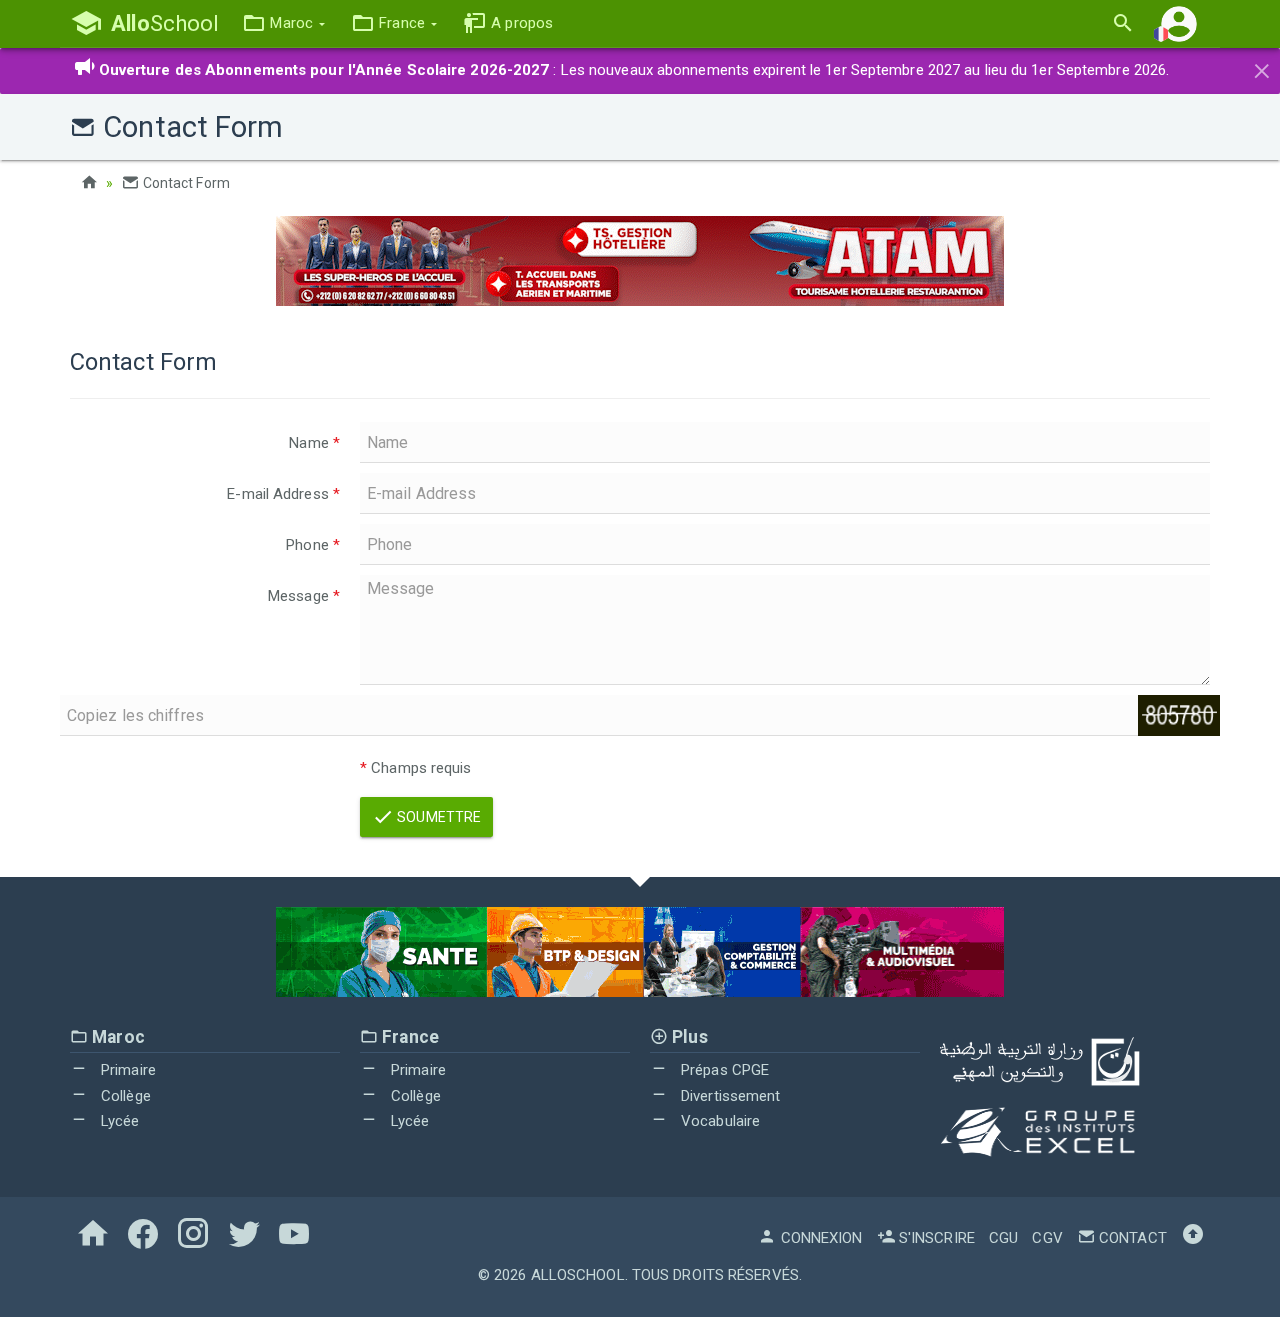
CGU (1003, 1238)
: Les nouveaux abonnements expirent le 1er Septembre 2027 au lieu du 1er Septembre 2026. (634, 70)
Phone (313, 545)
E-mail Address (283, 494)
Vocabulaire (718, 1121)
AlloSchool (578, 1275)
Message (304, 596)
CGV (1047, 1238)
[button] (283, 23)
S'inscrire (935, 1238)
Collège (124, 1096)
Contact (1131, 1238)
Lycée (118, 1121)
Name (314, 443)
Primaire (126, 1070)
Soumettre (437, 817)
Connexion (819, 1238)
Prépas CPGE (723, 1070)
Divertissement (729, 1096)
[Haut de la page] (1193, 1238)
